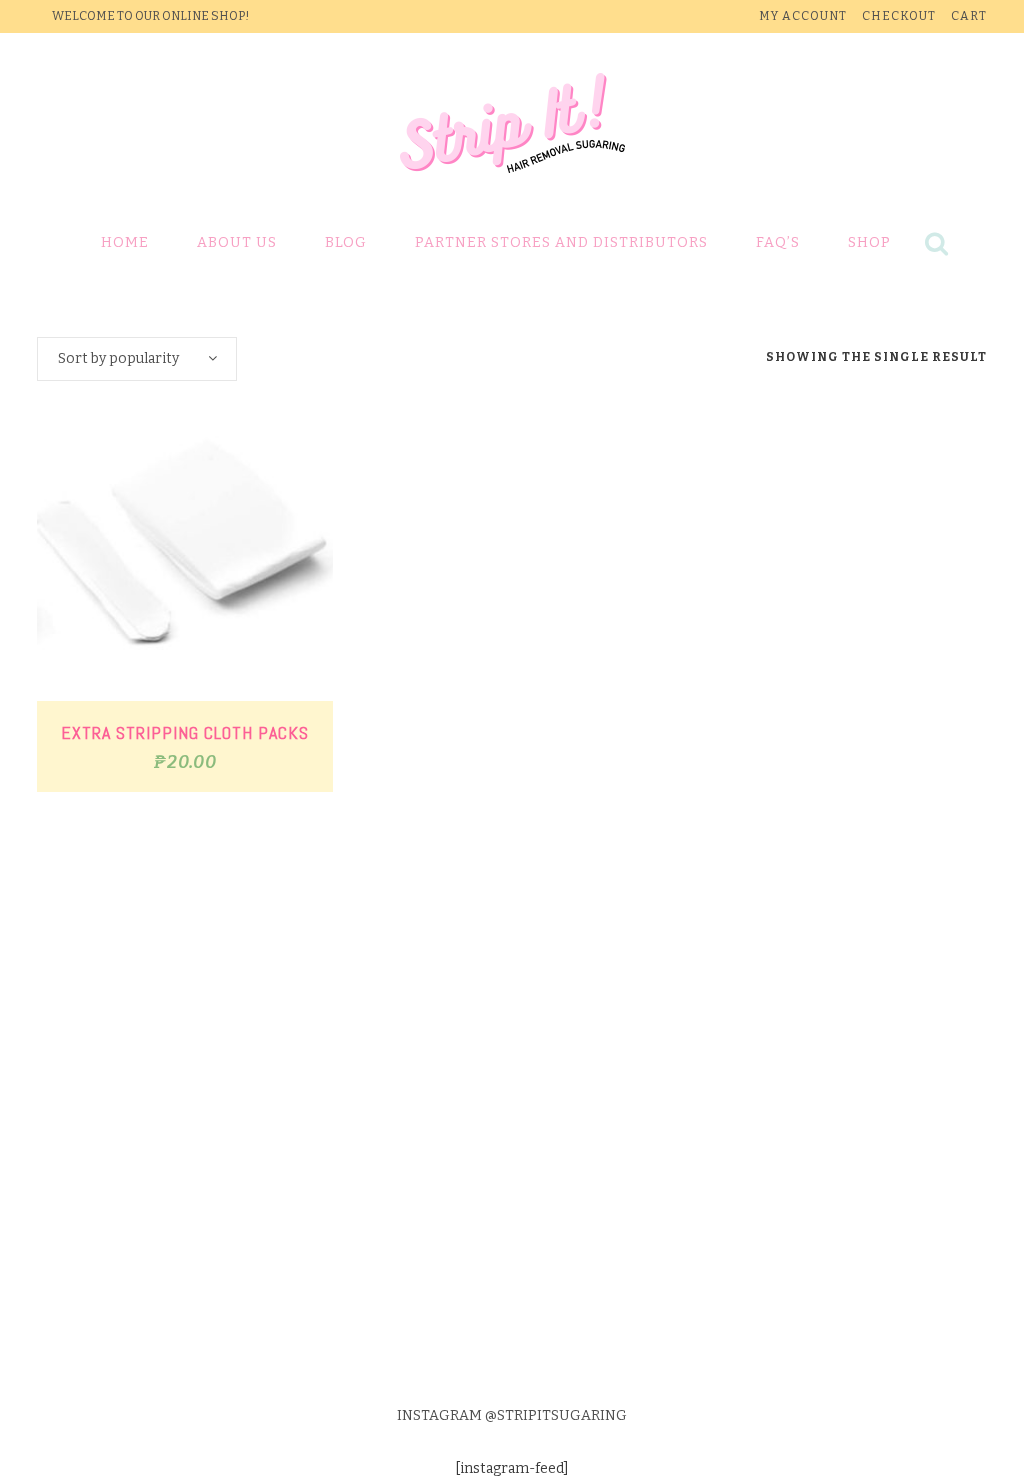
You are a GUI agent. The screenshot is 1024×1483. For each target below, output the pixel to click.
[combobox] (137, 359)
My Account (803, 16)
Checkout (899, 16)
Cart (969, 16)
